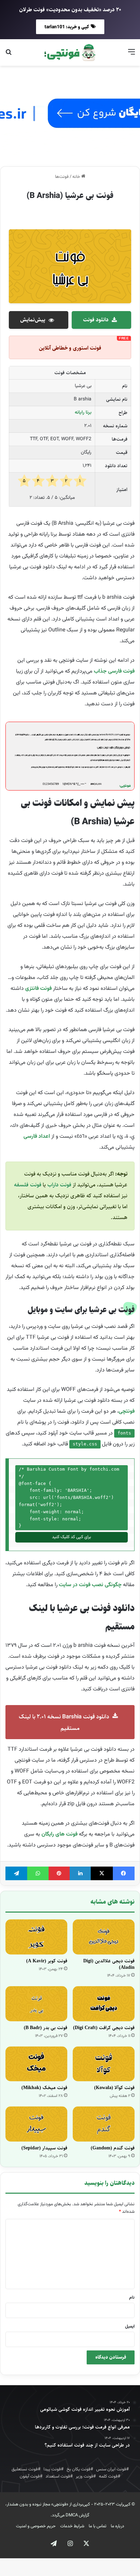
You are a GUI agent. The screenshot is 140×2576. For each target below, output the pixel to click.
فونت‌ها (62, 177)
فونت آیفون (30, 2477)
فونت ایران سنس (111, 2469)
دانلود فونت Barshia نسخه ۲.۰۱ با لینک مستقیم (64, 1722)
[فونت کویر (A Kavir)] (36, 1937)
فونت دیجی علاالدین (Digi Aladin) (109, 1964)
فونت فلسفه (28, 1185)
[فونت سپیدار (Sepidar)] (36, 2124)
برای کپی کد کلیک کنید (72, 1537)
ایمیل (130, 2327)
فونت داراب (59, 1185)
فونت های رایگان (59, 1834)
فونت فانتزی (38, 989)
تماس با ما (98, 2526)
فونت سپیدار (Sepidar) (44, 2148)
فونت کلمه (108, 2477)
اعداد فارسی (37, 1137)
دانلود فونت (96, 320)
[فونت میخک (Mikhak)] (36, 2064)
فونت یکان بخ (78, 2469)
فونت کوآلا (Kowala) (114, 2088)
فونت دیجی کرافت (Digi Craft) (104, 2028)
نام (132, 2298)
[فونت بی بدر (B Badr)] (36, 2004)
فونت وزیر (84, 2477)
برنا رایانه (83, 413)
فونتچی (127, 1412)
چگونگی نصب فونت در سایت (90, 1585)
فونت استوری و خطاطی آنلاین (70, 348)
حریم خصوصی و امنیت (36, 2526)
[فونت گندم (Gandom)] (104, 2124)
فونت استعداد (58, 2477)
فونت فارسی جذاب (114, 671)
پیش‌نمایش (33, 320)
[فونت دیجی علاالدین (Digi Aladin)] (104, 1937)
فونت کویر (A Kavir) (47, 1961)
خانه (77, 177)
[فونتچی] (70, 52)
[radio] (80, 481)
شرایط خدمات (72, 2526)
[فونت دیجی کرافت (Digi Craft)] (104, 2004)
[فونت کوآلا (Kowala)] (104, 2064)
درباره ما (117, 2526)
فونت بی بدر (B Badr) (46, 2028)
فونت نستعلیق (25, 2469)
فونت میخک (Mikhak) (44, 2088)
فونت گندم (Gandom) (113, 2148)
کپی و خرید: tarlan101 (67, 27)
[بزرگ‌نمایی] (126, 734)
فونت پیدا (52, 2469)
